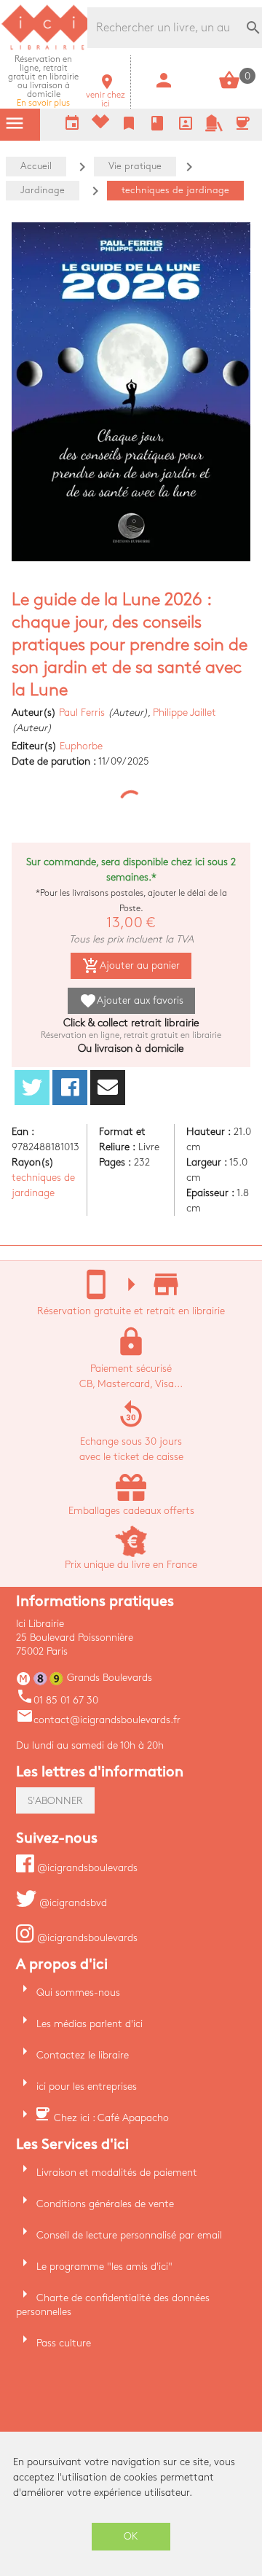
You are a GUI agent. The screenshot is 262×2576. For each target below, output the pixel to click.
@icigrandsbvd (72, 1903)
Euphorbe (81, 746)
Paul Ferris (82, 713)
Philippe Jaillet (184, 713)
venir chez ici (106, 95)
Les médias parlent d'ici (90, 2024)
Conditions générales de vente (105, 2204)
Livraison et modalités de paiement (117, 2173)
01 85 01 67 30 (57, 1700)
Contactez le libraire (83, 2055)
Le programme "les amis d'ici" (104, 2267)
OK (131, 2536)
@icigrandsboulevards (86, 1868)
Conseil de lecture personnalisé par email (129, 2235)
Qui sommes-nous (78, 1993)
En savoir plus (43, 81)
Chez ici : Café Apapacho (111, 2118)
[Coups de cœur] (100, 125)
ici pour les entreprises (87, 2087)
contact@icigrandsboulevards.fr (98, 1720)
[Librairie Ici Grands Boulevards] (47, 48)
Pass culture (64, 2343)
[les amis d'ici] (214, 129)
